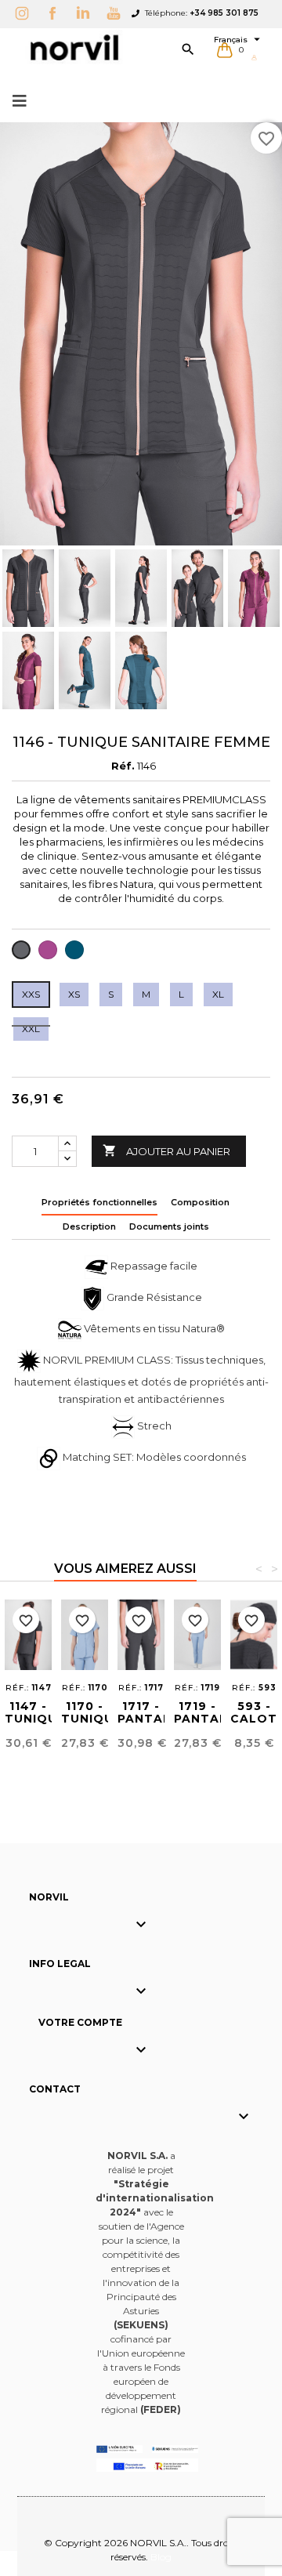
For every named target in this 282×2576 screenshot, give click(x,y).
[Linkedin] (87, 13)
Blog (161, 2557)
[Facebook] (56, 13)
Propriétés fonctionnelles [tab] (99, 1202)
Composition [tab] (200, 1202)
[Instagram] (26, 13)
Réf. (123, 766)
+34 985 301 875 (224, 13)
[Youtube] (117, 13)
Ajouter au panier (166, 1150)
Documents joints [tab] (169, 1226)
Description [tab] (89, 1226)
